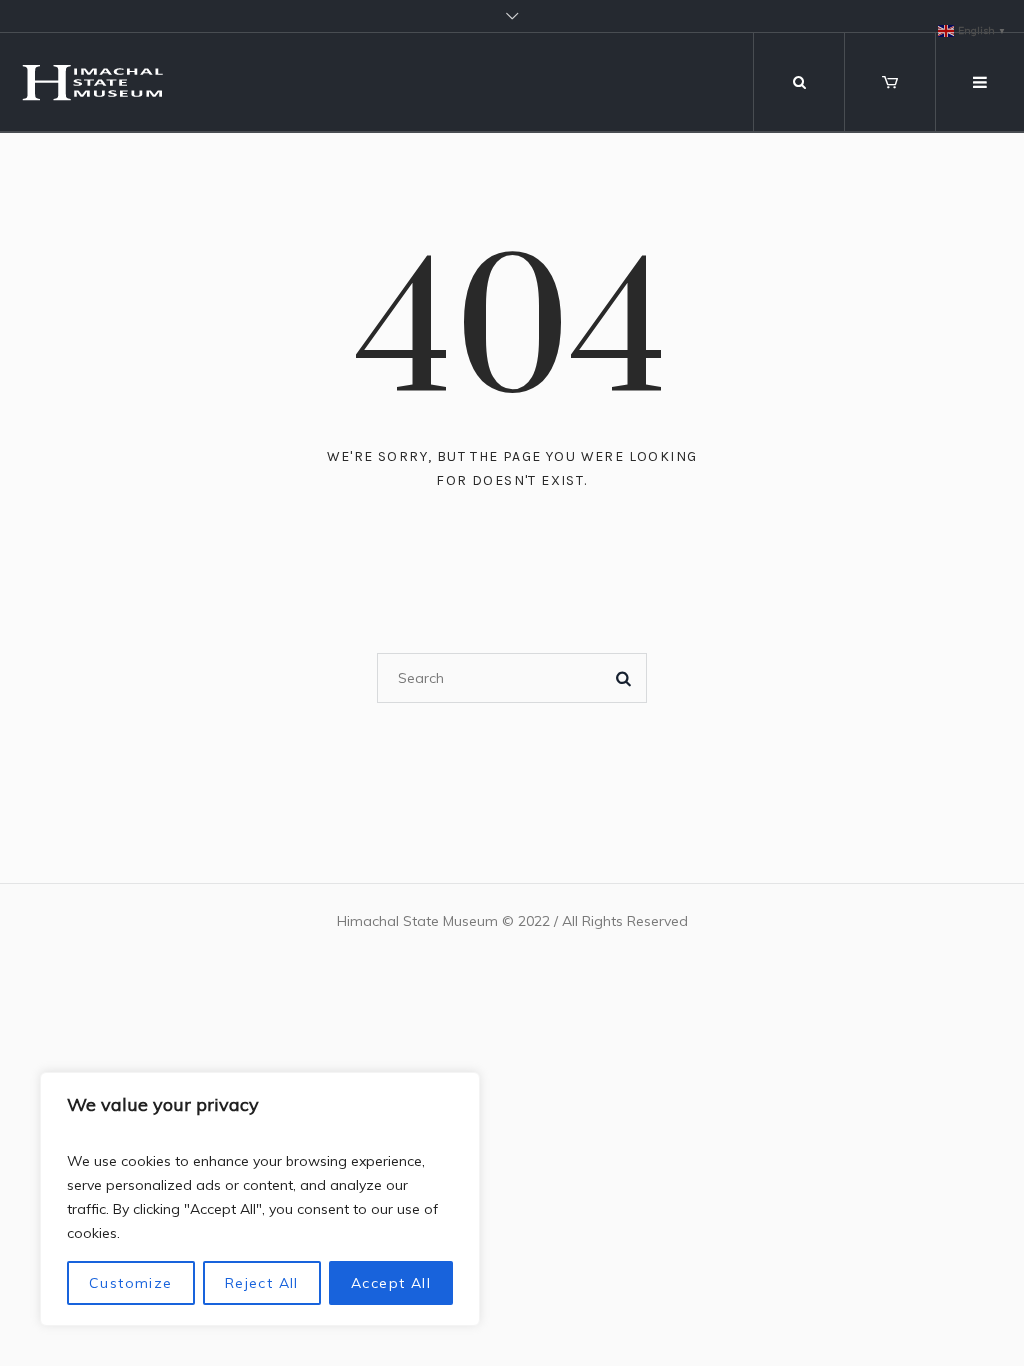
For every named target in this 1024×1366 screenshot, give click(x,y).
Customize (131, 1283)
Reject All (262, 1283)
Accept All (391, 1283)
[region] (260, 1199)
